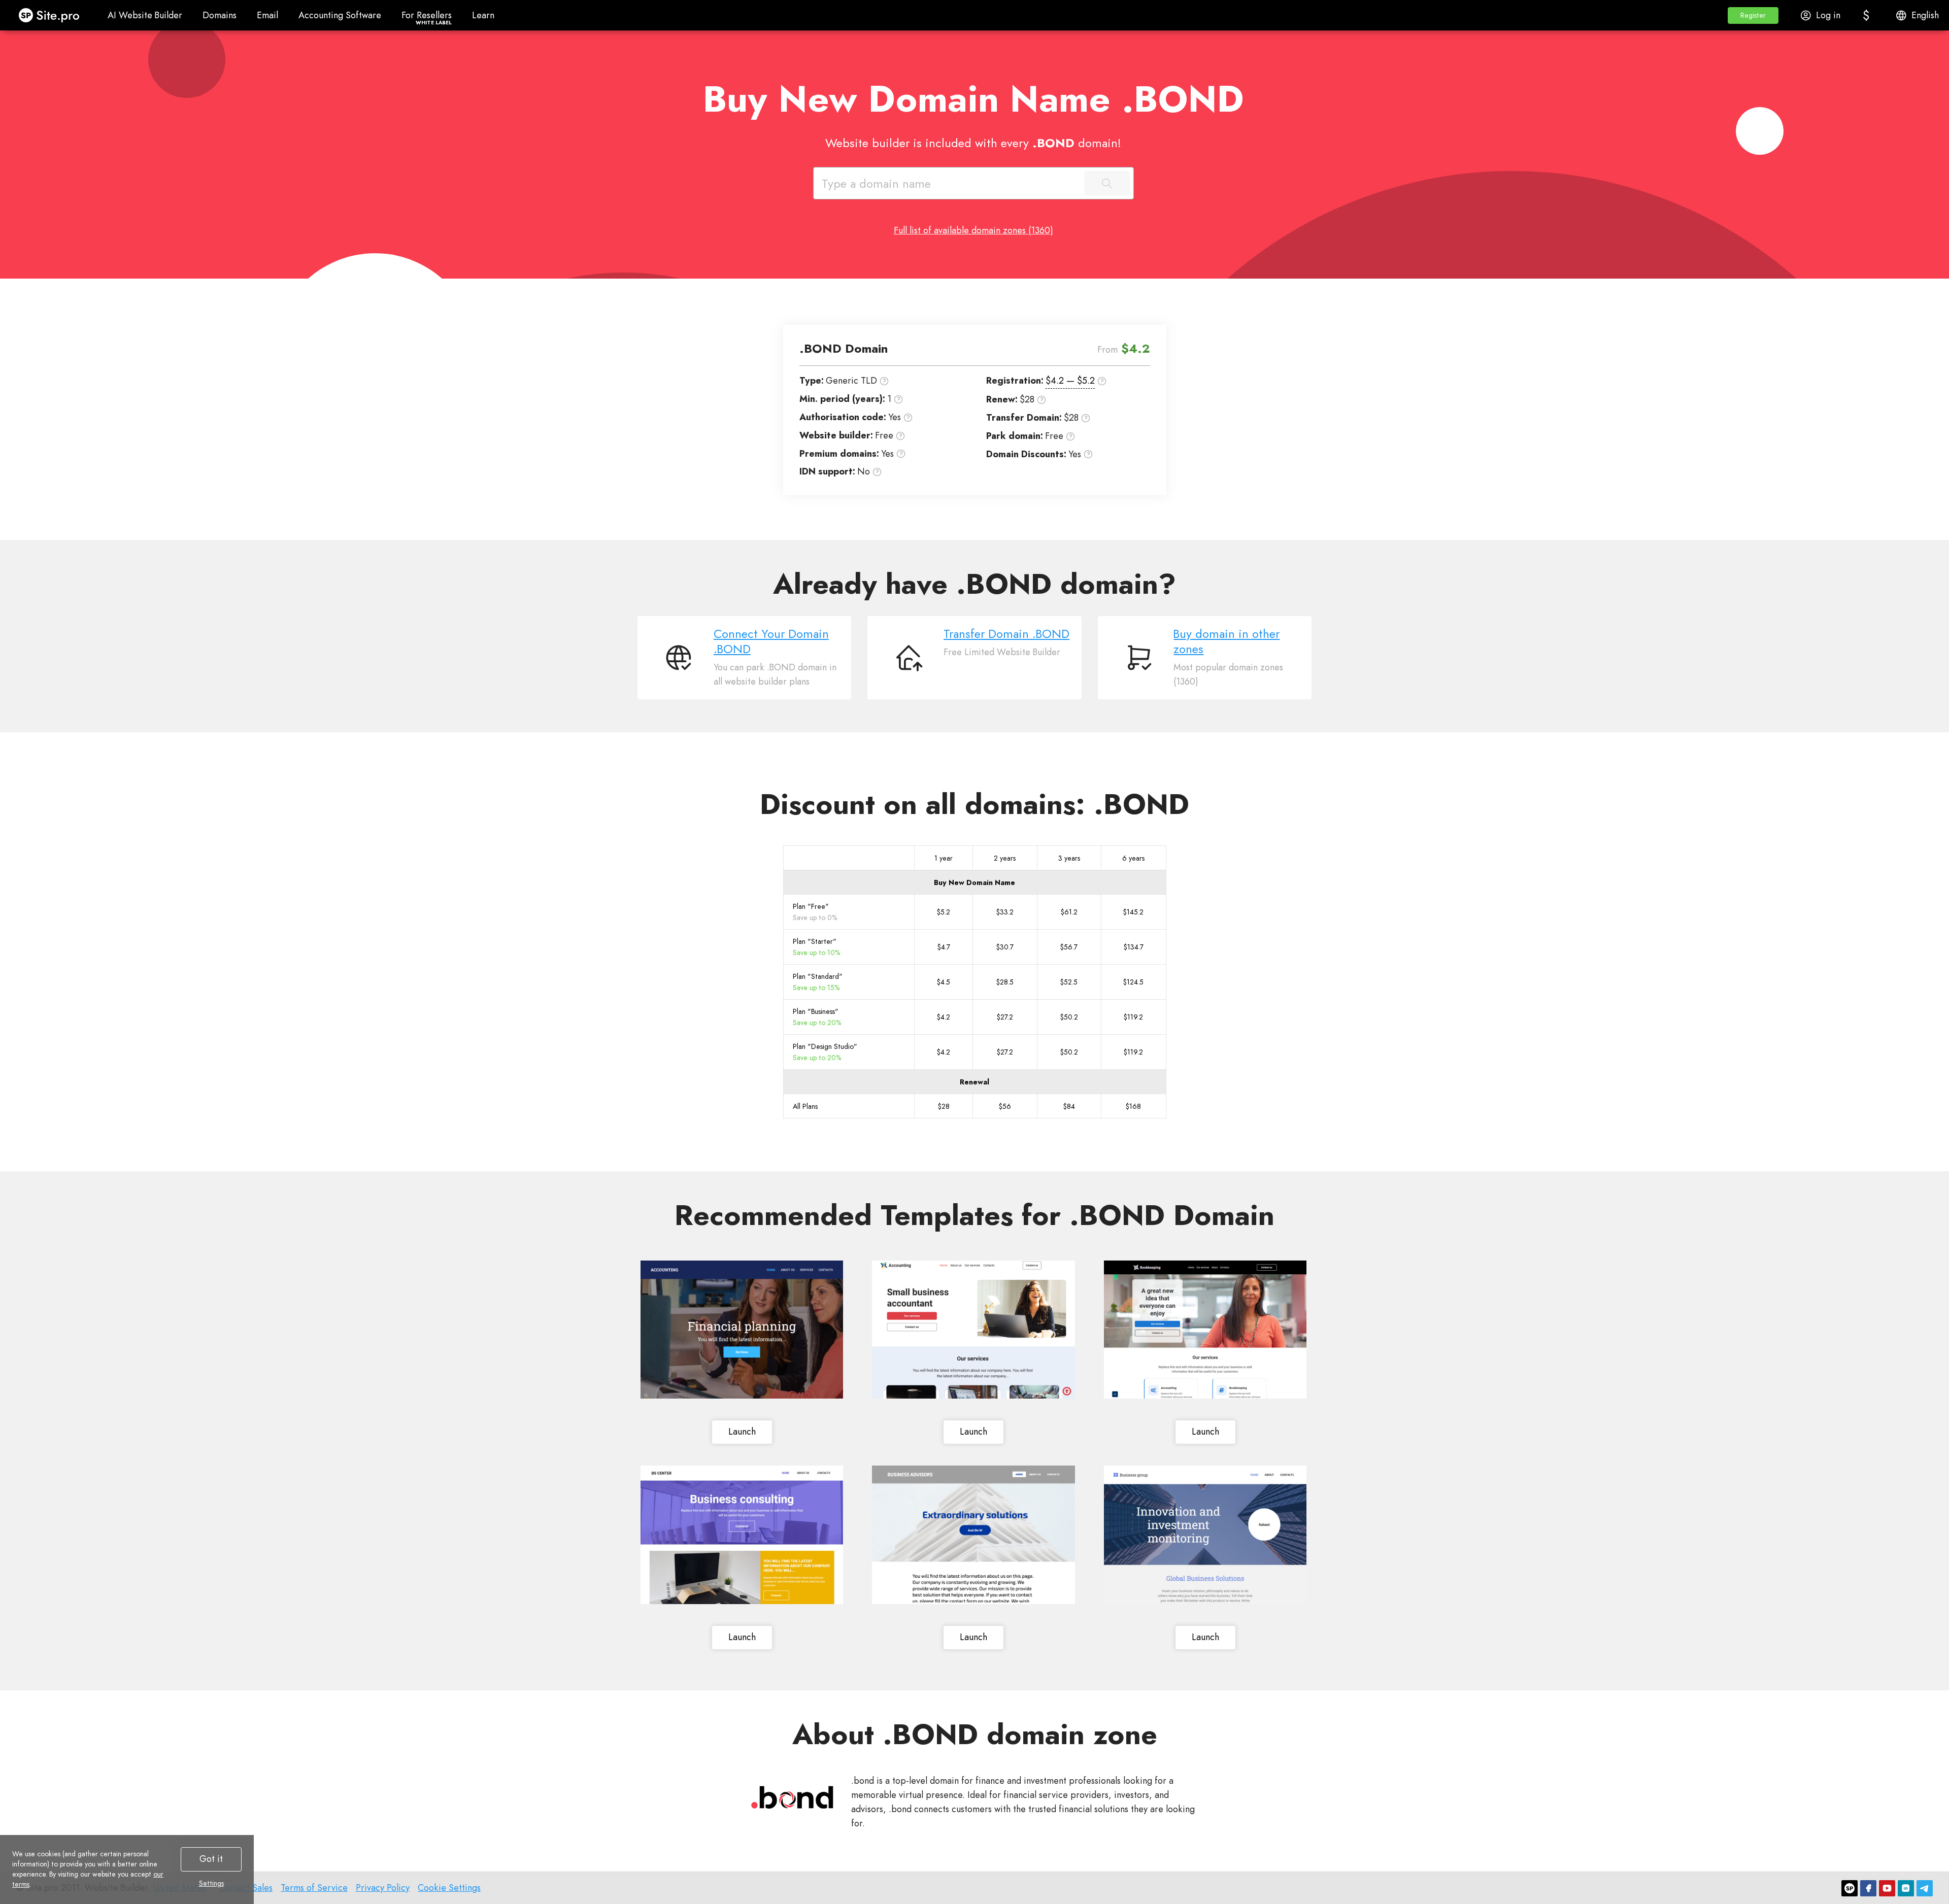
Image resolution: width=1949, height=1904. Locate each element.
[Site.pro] (1850, 1888)
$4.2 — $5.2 (1070, 381)
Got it (211, 1859)
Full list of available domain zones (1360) (973, 230)
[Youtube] (1887, 1888)
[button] (1753, 15)
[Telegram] (1925, 1888)
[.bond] (792, 1797)
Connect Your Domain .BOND (771, 641)
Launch (742, 1432)
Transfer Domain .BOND (1006, 634)
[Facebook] (1868, 1888)
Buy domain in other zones (1226, 641)
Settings (211, 1883)
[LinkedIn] (1906, 1888)
